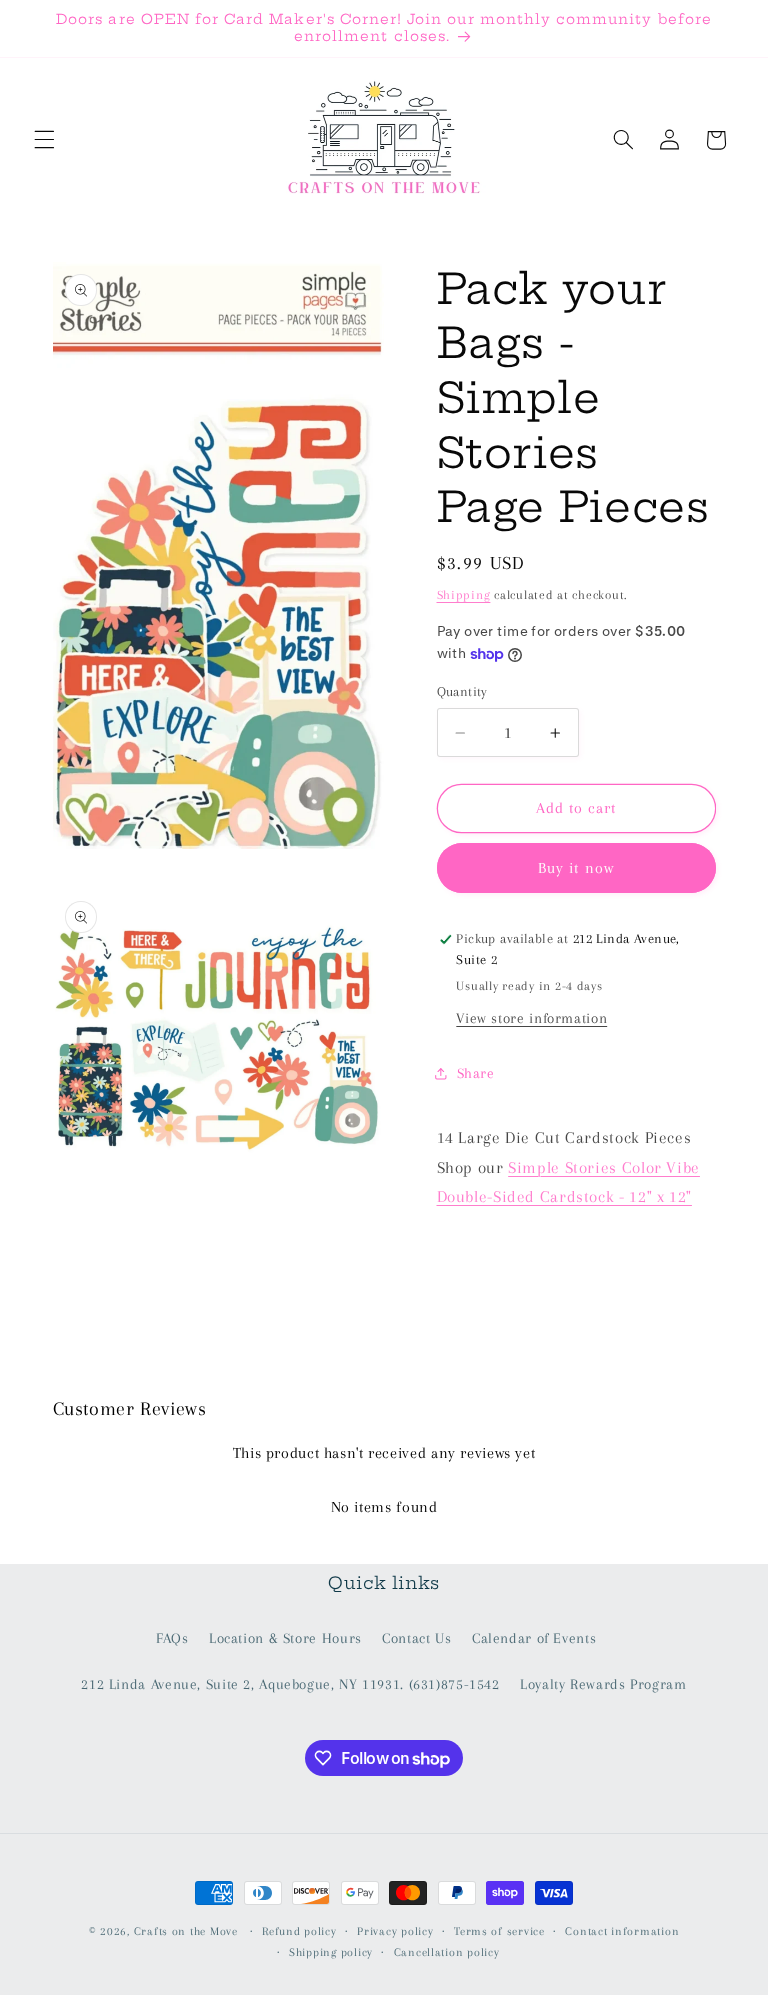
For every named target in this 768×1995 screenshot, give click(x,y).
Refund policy (299, 1931)
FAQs (172, 1638)
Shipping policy (331, 1952)
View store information (531, 1018)
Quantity (462, 691)
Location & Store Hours (285, 1638)
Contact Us (416, 1638)
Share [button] (476, 1073)
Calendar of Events (534, 1638)
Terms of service (499, 1931)
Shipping (464, 595)
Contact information (622, 1931)
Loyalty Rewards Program (603, 1684)
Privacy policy (395, 1931)
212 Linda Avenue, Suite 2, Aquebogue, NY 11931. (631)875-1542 (290, 1684)
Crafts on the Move (186, 1931)
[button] (44, 140)
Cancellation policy (447, 1952)
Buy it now (576, 868)
